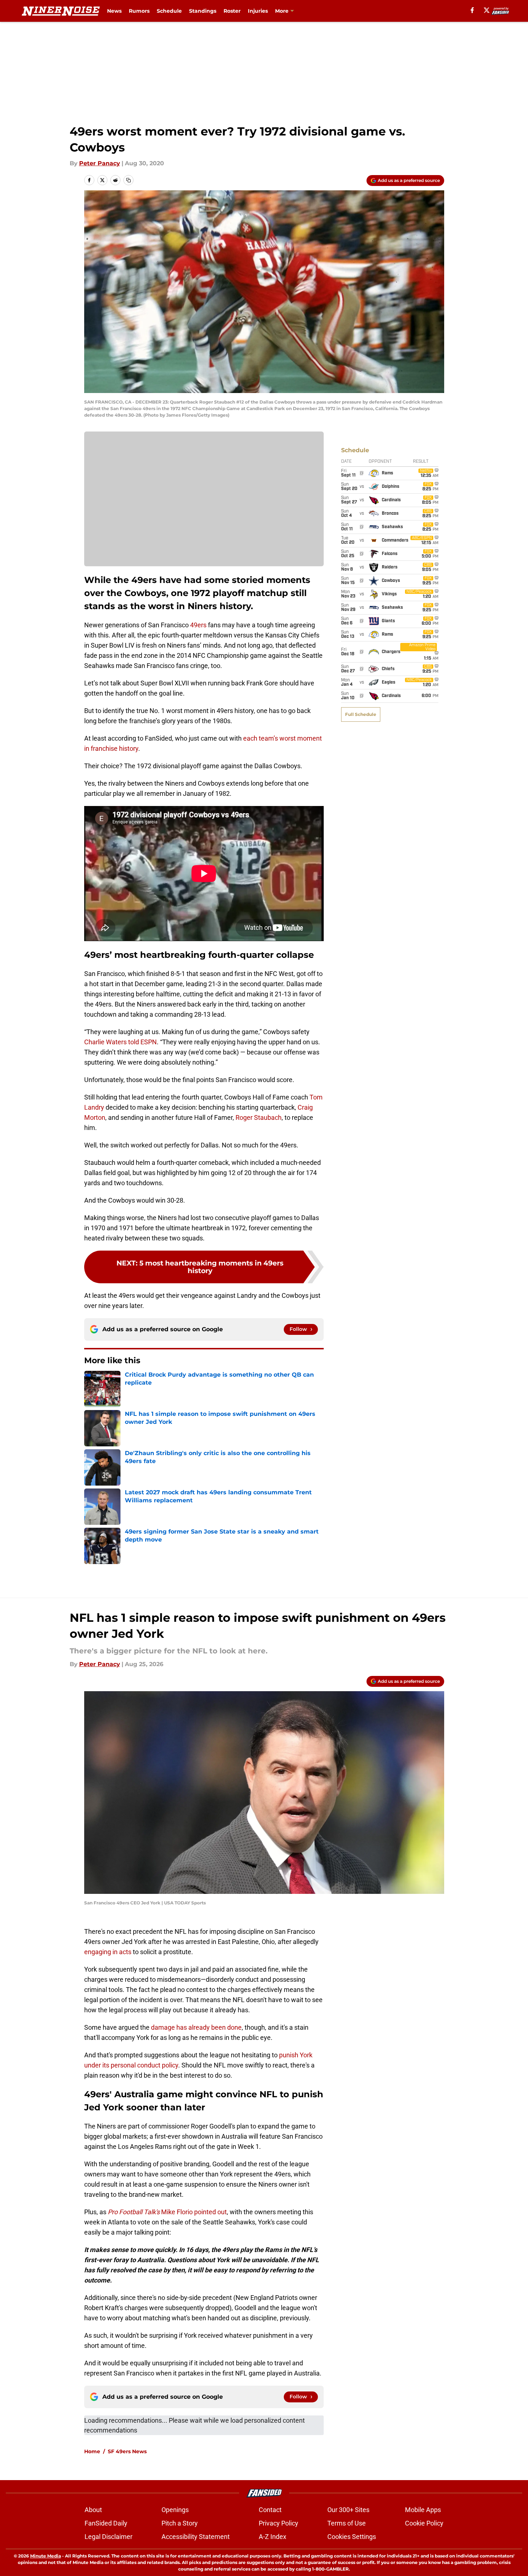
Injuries (258, 11)
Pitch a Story (180, 2523)
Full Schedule (361, 714)
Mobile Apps (423, 2510)
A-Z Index (273, 2537)
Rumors (139, 11)
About (93, 2510)
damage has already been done (196, 2027)
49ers (198, 625)
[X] (487, 10)
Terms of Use (347, 2523)
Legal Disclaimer (109, 2537)
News (114, 11)
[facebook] (472, 10)
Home (92, 2451)
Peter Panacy (100, 163)
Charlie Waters (105, 1042)
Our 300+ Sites (348, 2510)
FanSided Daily (106, 2523)
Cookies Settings (352, 2537)
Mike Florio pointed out (167, 2212)
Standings (203, 11)
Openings (175, 2510)
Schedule (169, 11)
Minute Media (46, 2556)
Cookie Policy (424, 2523)
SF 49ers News (127, 2451)
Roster (232, 11)
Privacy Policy (279, 2523)
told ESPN (142, 1042)
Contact (270, 2510)
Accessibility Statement (196, 2537)
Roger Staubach (259, 1117)
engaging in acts (108, 1952)
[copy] (128, 180)
